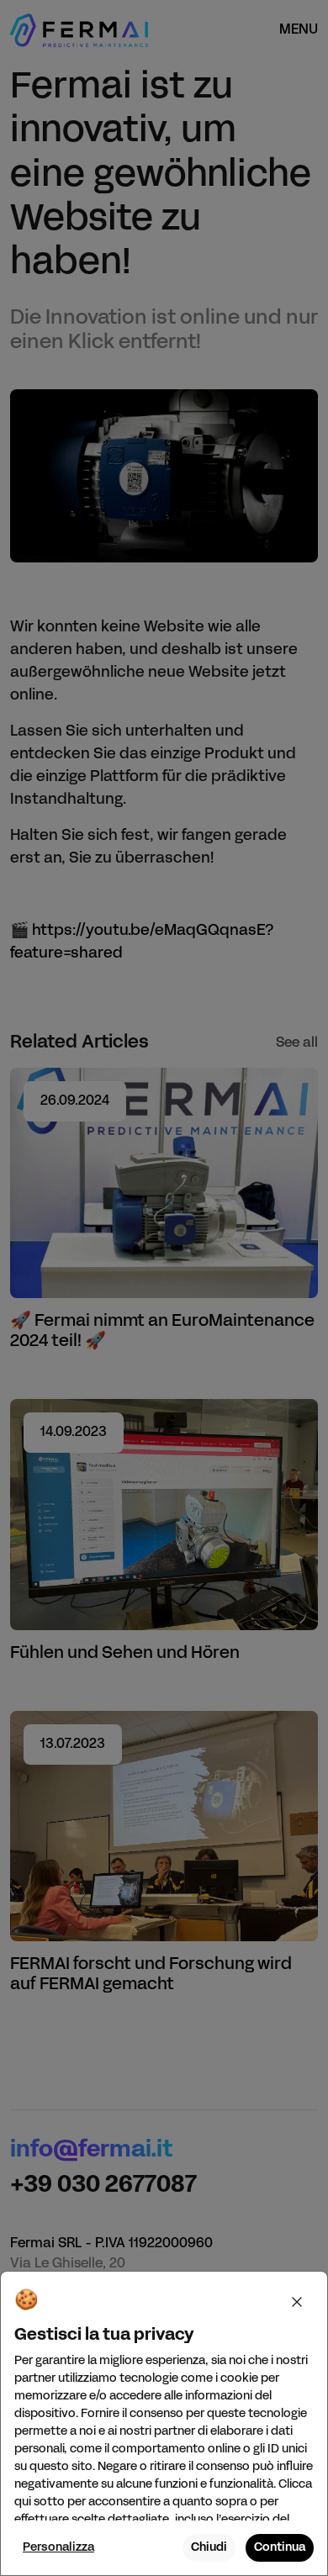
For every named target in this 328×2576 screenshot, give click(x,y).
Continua (280, 2548)
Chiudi (209, 2548)
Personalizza (58, 2548)
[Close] (297, 2302)
